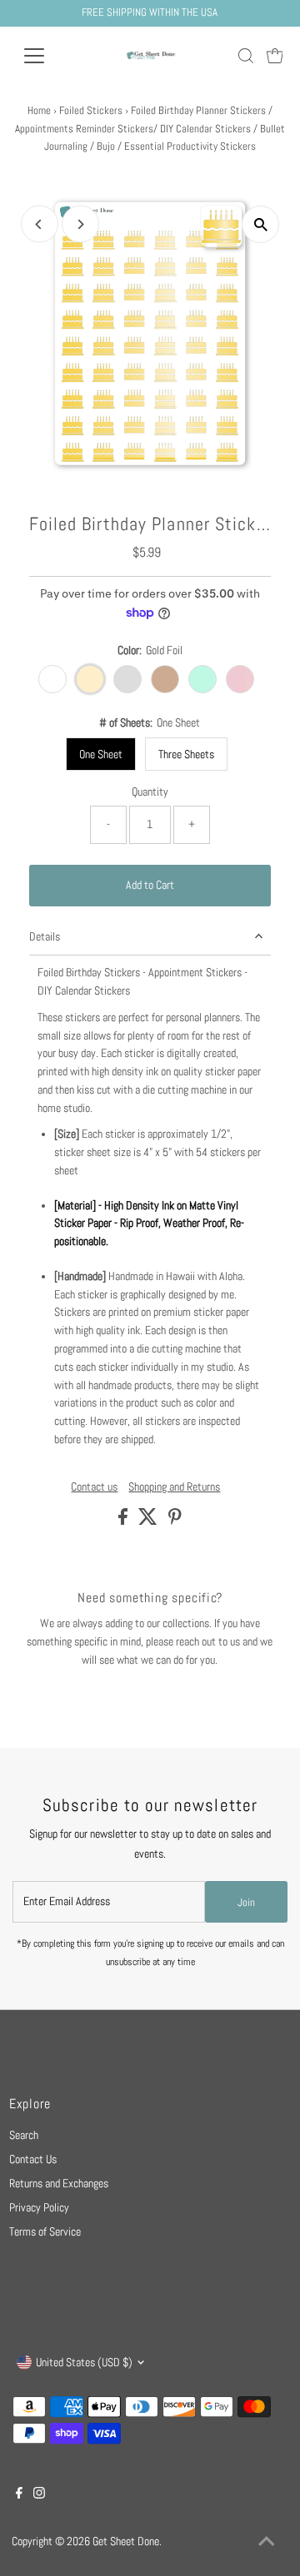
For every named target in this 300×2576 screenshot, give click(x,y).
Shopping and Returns (174, 1487)
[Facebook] (19, 2495)
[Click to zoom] (260, 224)
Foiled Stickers (91, 110)
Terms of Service (45, 2232)
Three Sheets (186, 754)
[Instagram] (39, 2495)
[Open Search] (246, 56)
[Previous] (40, 224)
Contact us (94, 1487)
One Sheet (101, 754)
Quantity (150, 792)
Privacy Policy (39, 2208)
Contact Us (33, 2159)
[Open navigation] (45, 56)
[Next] (80, 224)
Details (45, 937)
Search (24, 2135)
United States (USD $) (84, 2363)
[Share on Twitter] (149, 1521)
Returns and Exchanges (59, 2184)
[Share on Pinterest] (175, 1521)
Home (39, 110)
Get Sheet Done (126, 2541)
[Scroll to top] (267, 2543)
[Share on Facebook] (124, 1521)
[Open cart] (275, 56)
